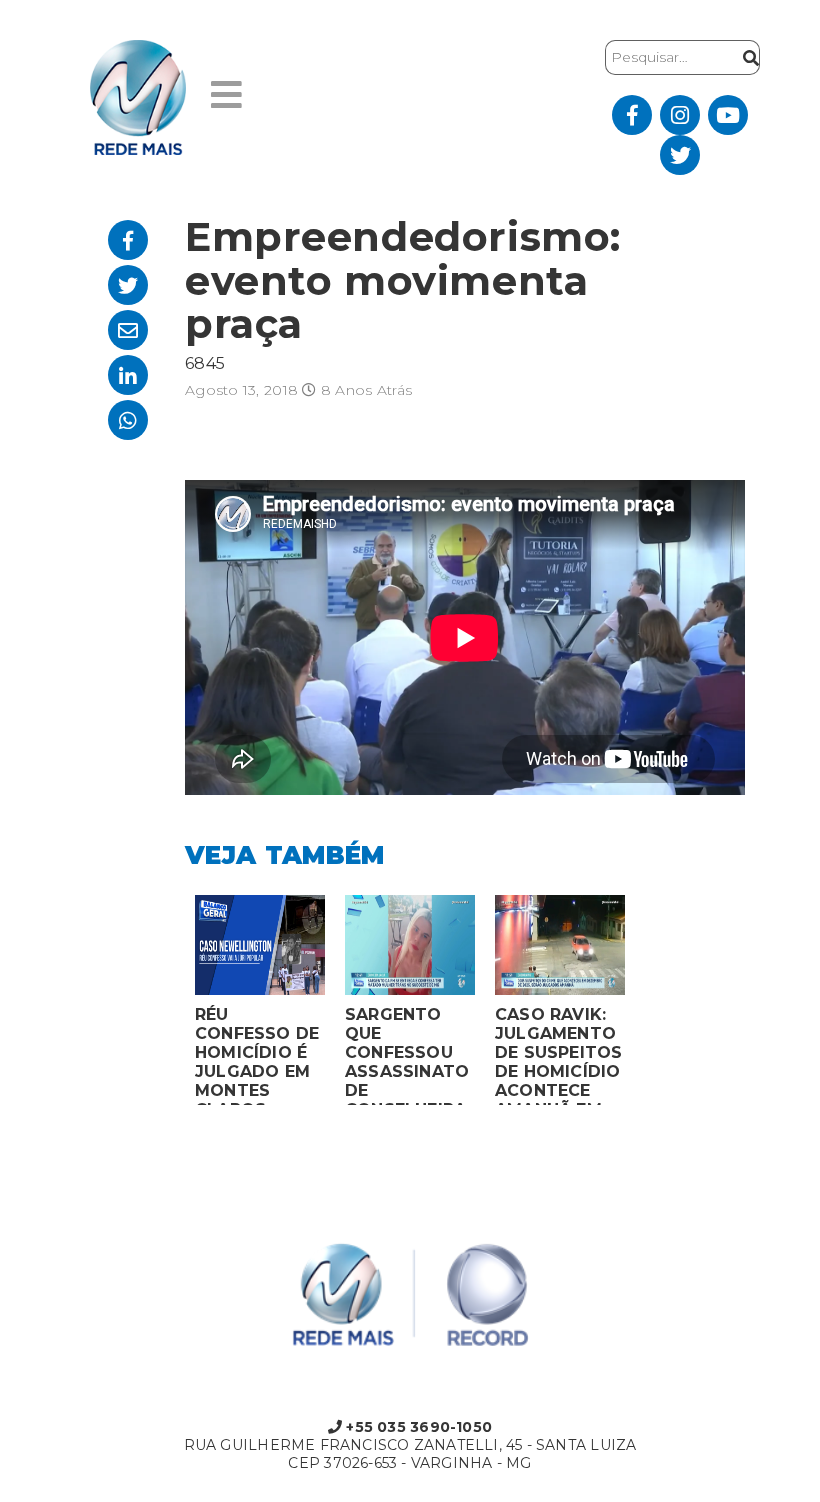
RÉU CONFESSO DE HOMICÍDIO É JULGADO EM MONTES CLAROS (257, 1055)
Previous (170, 1005)
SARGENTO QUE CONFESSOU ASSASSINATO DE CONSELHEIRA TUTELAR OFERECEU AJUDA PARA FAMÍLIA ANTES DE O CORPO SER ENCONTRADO (407, 1055)
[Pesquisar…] (746, 57)
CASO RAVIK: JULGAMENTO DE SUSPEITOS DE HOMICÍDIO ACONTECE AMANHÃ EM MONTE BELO (559, 1055)
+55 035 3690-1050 (417, 1427)
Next (650, 1005)
